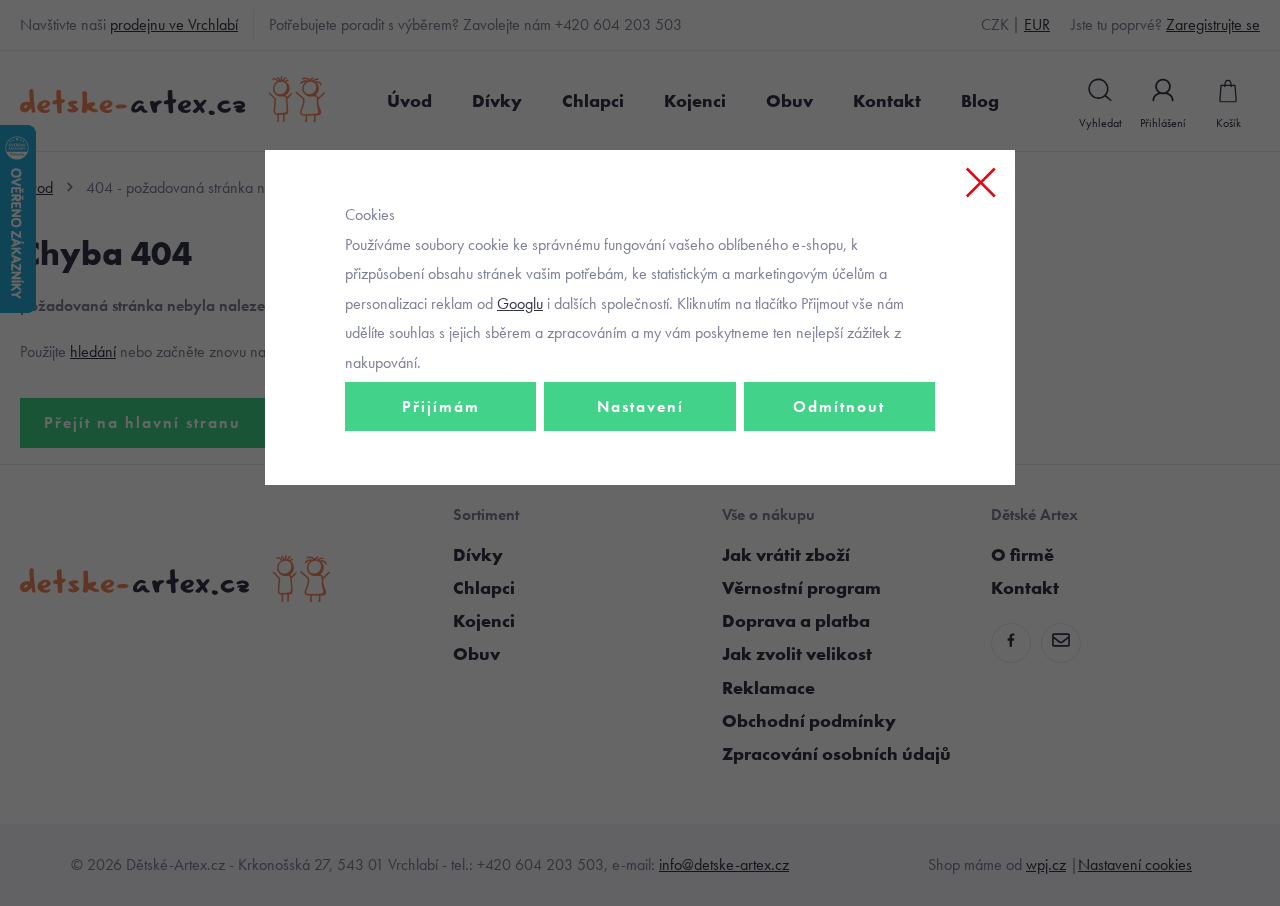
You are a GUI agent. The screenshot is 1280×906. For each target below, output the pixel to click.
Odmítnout (839, 406)
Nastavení (640, 406)
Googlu (520, 303)
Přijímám (441, 406)
